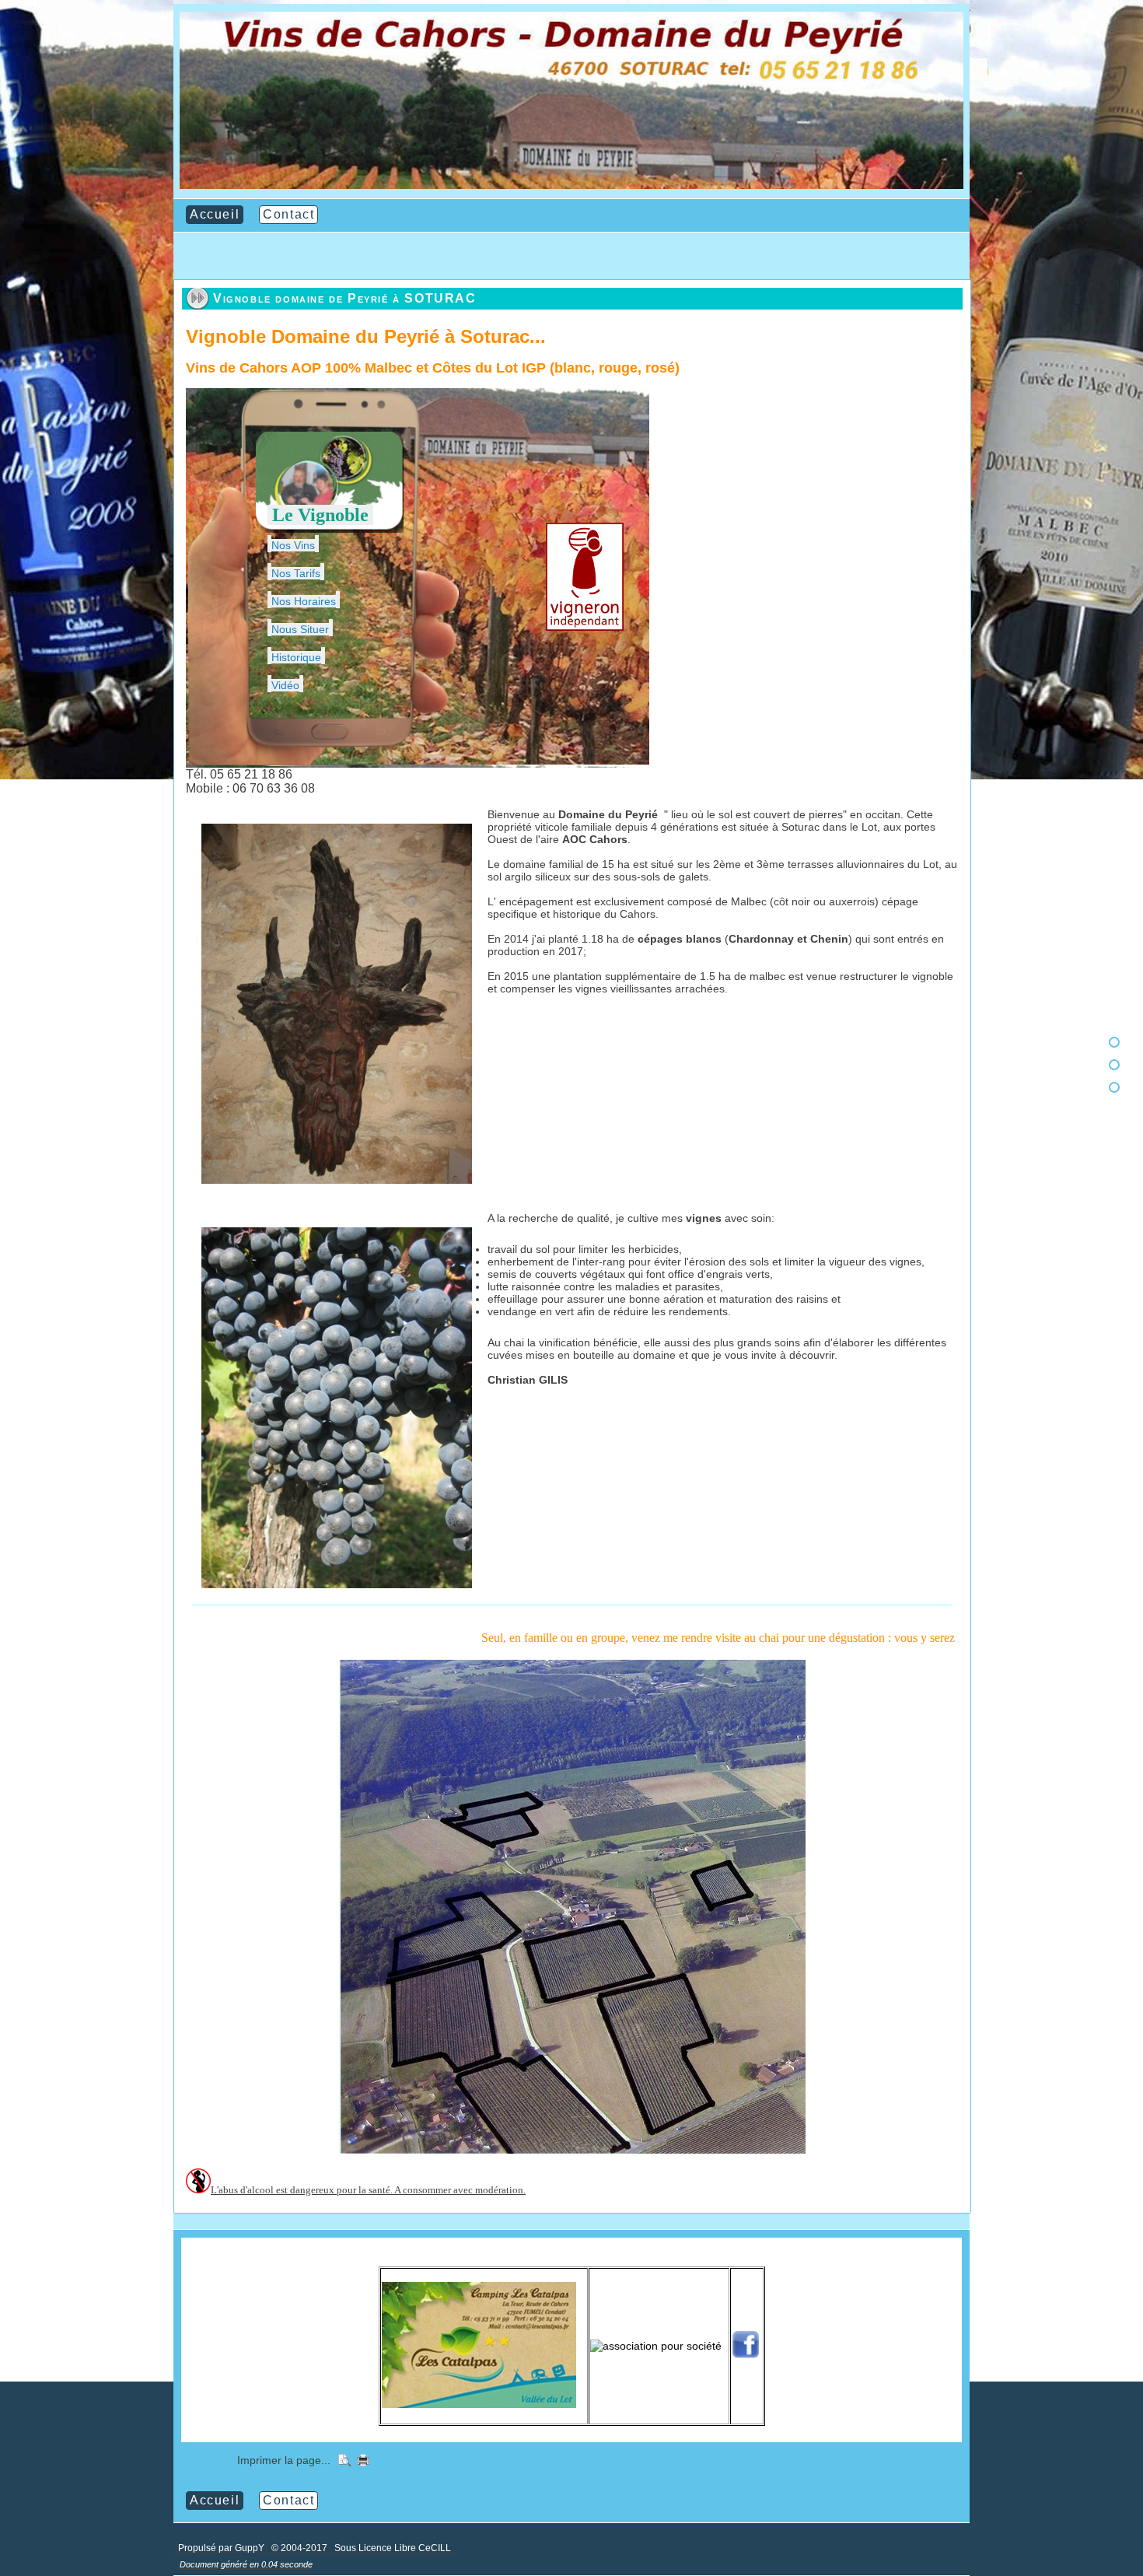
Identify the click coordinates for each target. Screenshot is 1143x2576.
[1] (1114, 1042)
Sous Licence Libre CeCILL (394, 2548)
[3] (1114, 1087)
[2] (1114, 1065)
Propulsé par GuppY (222, 2548)
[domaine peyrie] (571, 185)
